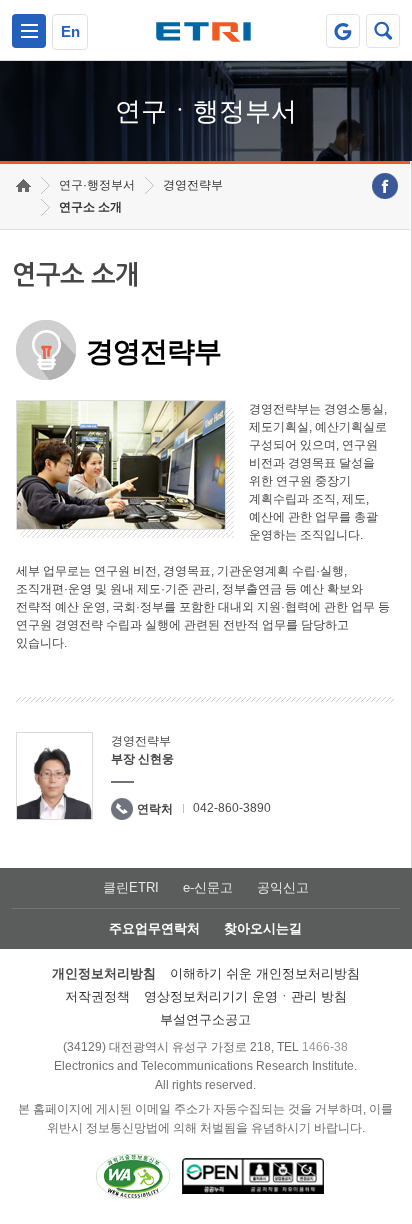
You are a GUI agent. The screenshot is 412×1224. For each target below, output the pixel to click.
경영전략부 (193, 185)
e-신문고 (208, 887)
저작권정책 (97, 996)
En (70, 31)
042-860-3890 (232, 808)
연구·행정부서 (97, 185)
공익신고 (283, 887)
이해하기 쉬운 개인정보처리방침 (265, 973)
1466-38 (325, 1047)
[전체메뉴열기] (29, 31)
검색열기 (383, 31)
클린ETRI (131, 887)
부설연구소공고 (205, 1019)
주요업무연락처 (154, 928)
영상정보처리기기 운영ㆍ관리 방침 (245, 996)
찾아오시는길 (263, 928)
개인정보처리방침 (104, 973)
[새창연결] (385, 186)
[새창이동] (343, 31)
